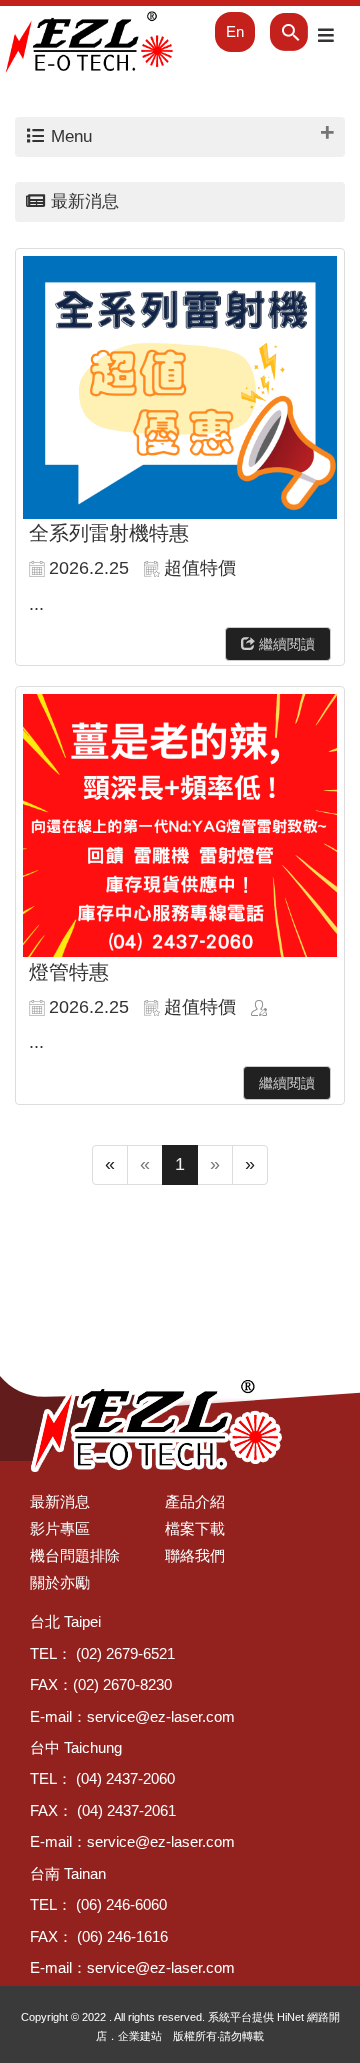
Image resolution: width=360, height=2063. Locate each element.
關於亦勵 (60, 1582)
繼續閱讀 (285, 644)
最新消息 (60, 1501)
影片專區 (60, 1528)
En (235, 31)
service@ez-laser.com (161, 1716)
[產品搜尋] (275, 32)
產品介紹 (195, 1501)
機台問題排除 (75, 1555)
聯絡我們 (195, 1555)
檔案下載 (195, 1528)
